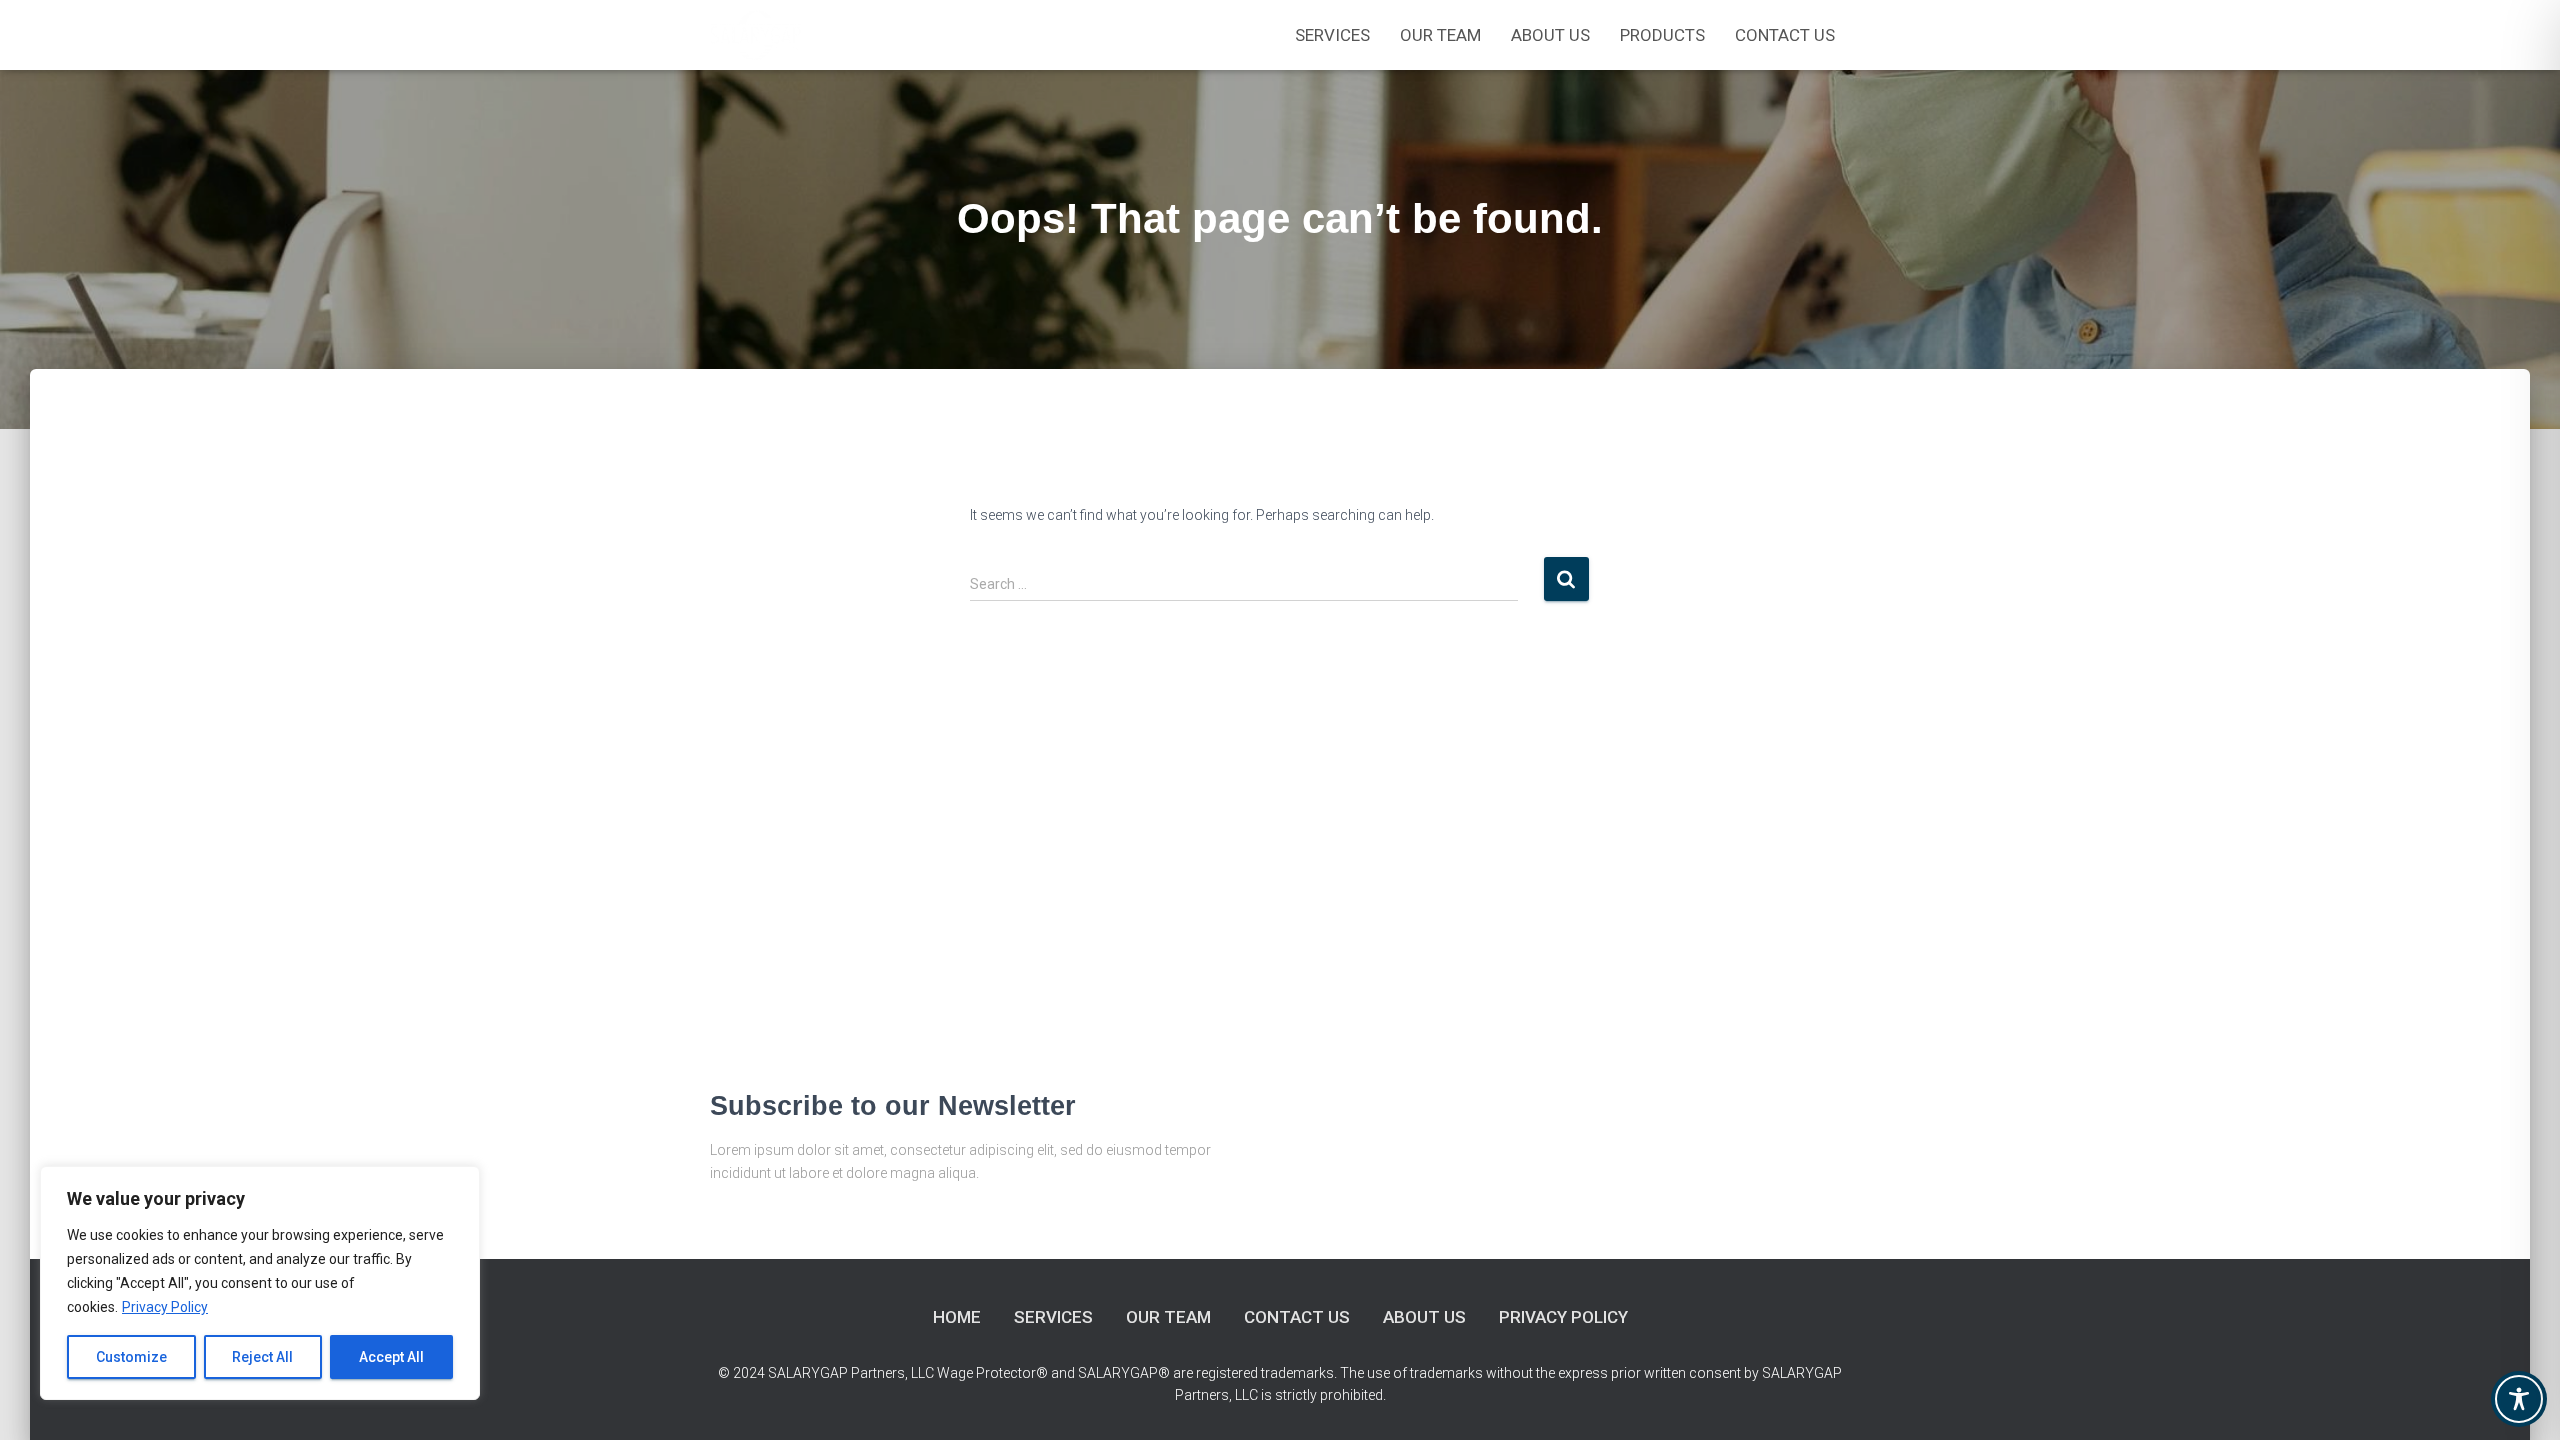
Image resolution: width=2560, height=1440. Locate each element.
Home (957, 1317)
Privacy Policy (165, 1307)
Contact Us (1785, 35)
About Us (1550, 35)
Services (1332, 35)
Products (1662, 35)
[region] (260, 1283)
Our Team (1168, 1317)
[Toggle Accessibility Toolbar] (2519, 1399)
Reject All (262, 1357)
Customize (131, 1357)
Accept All (391, 1357)
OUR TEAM (1440, 35)
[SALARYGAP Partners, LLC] (757, 35)
